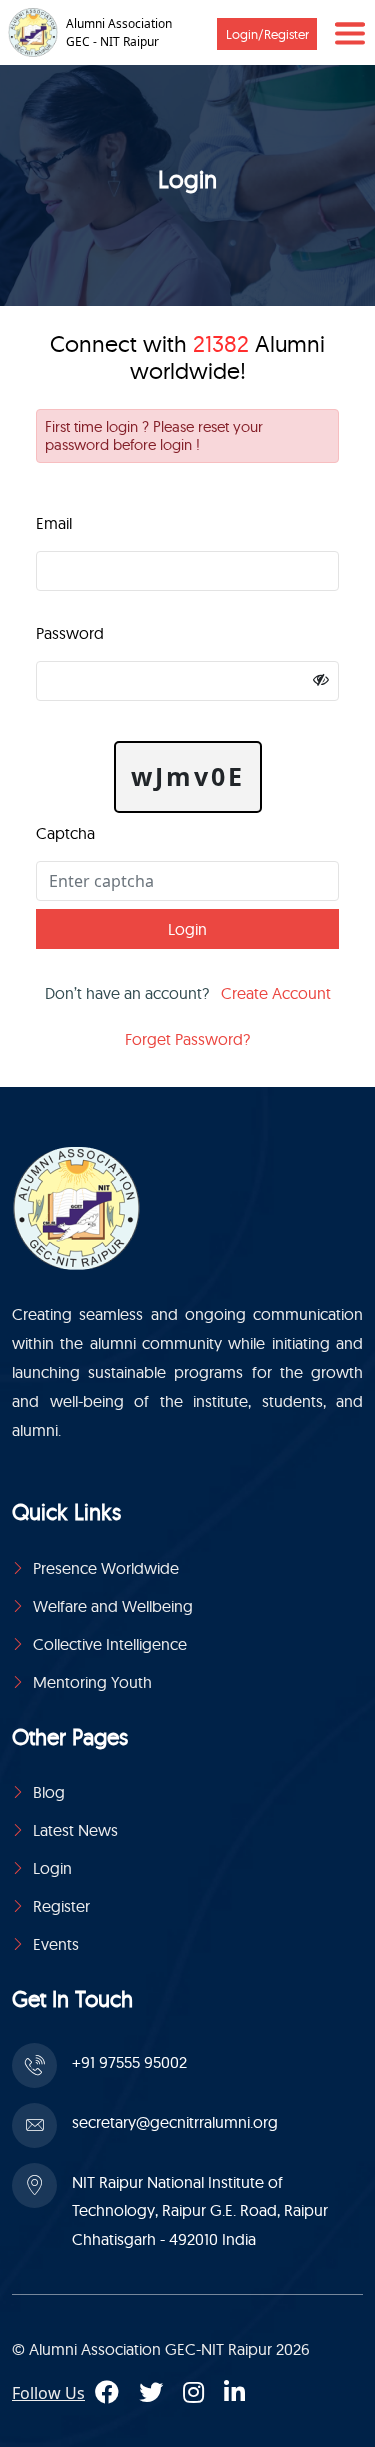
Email (54, 523)
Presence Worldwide (106, 1568)
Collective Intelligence (110, 1644)
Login (52, 1868)
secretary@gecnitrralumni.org (175, 2122)
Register (61, 1906)
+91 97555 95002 (129, 2062)
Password (70, 633)
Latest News (75, 1830)
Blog (49, 1792)
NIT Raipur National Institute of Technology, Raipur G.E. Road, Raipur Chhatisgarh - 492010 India (200, 2211)
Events (56, 1944)
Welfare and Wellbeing (113, 1606)
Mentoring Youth (92, 1682)
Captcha (65, 833)
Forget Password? (187, 1039)
